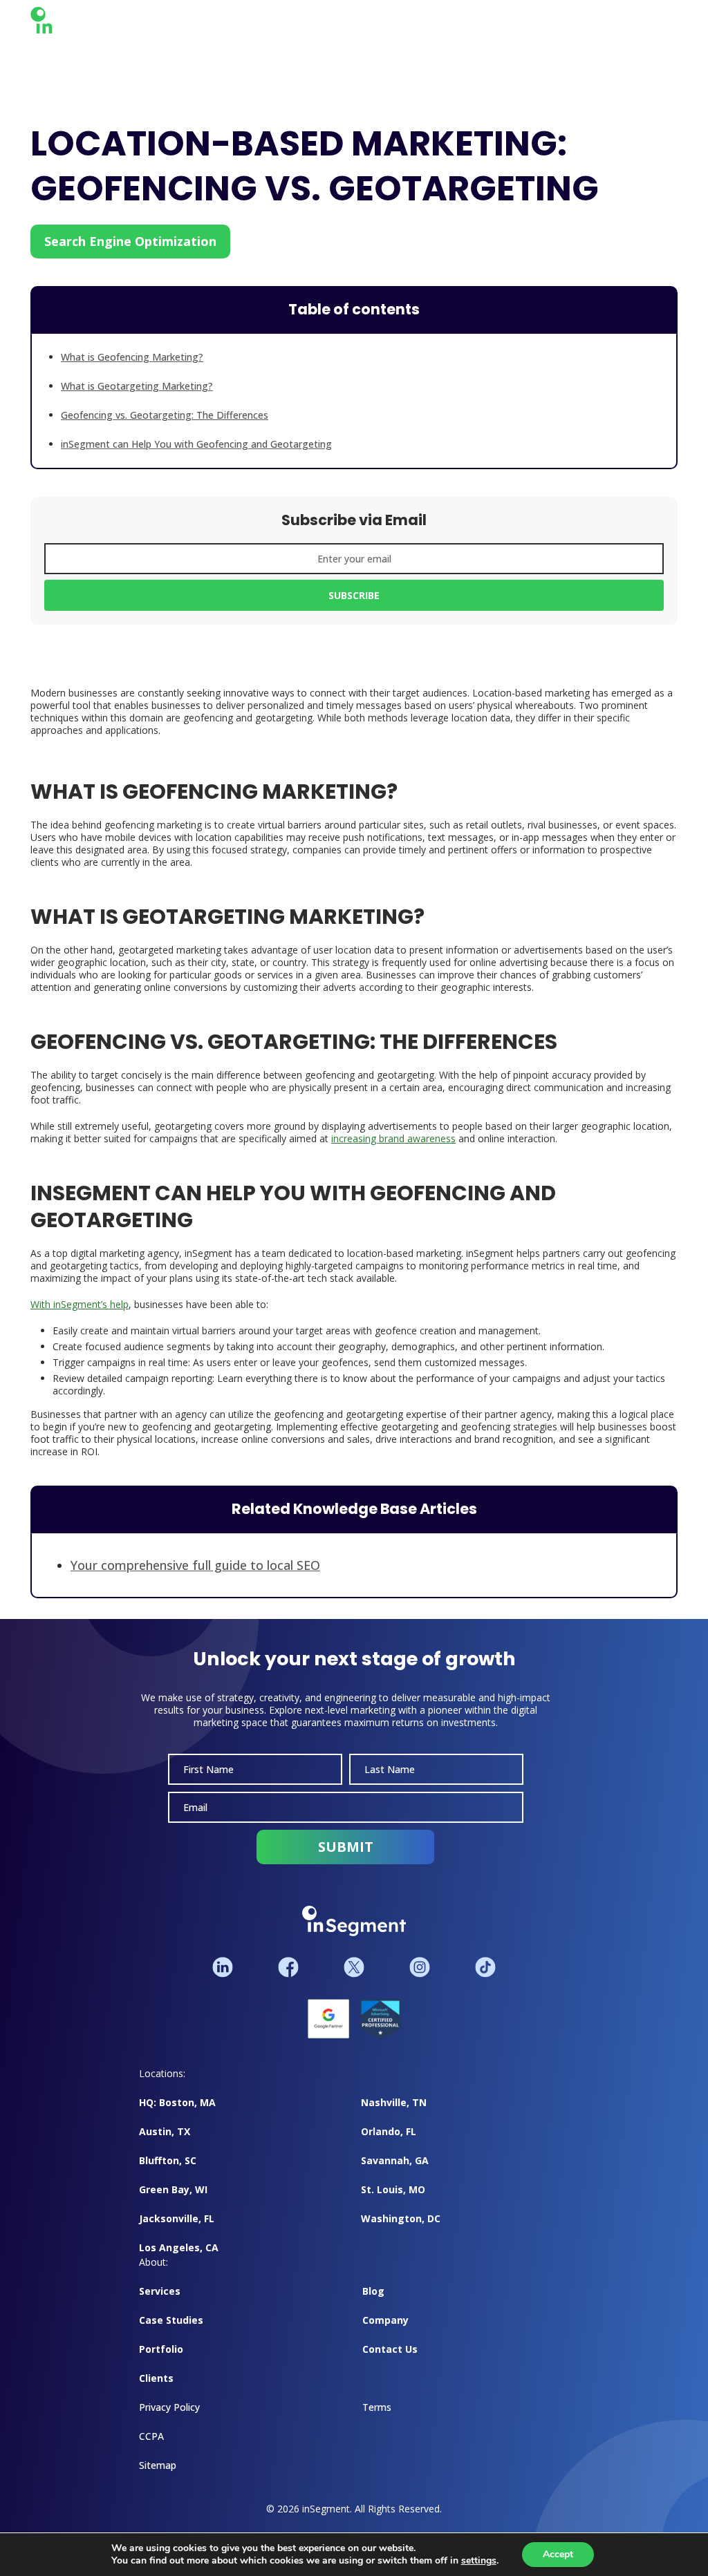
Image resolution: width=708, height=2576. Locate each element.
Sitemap (158, 2479)
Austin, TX (165, 2145)
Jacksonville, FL (177, 2232)
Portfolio (161, 2363)
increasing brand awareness (393, 1145)
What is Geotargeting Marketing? (137, 386)
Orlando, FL (389, 2145)
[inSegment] (84, 23)
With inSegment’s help (80, 1311)
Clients (156, 2392)
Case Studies (171, 2334)
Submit (346, 1860)
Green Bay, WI (173, 2203)
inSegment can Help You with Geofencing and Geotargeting (196, 444)
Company (385, 2334)
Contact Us (390, 2363)
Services (160, 2305)
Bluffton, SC (168, 2174)
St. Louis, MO (393, 2203)
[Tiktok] (485, 1981)
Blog (373, 2305)
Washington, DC (401, 2232)
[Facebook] (288, 1981)
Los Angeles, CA (179, 2261)
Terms (377, 2421)
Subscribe (354, 600)
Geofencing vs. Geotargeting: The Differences (165, 415)
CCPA (151, 2450)
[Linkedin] (223, 1981)
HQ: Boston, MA (177, 2116)
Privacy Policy (169, 2421)
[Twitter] (354, 1981)
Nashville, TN (394, 2116)
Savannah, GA (395, 2174)
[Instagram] (420, 1981)
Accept (558, 2554)
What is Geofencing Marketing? (132, 357)
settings (479, 2561)
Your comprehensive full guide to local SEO (195, 1572)
